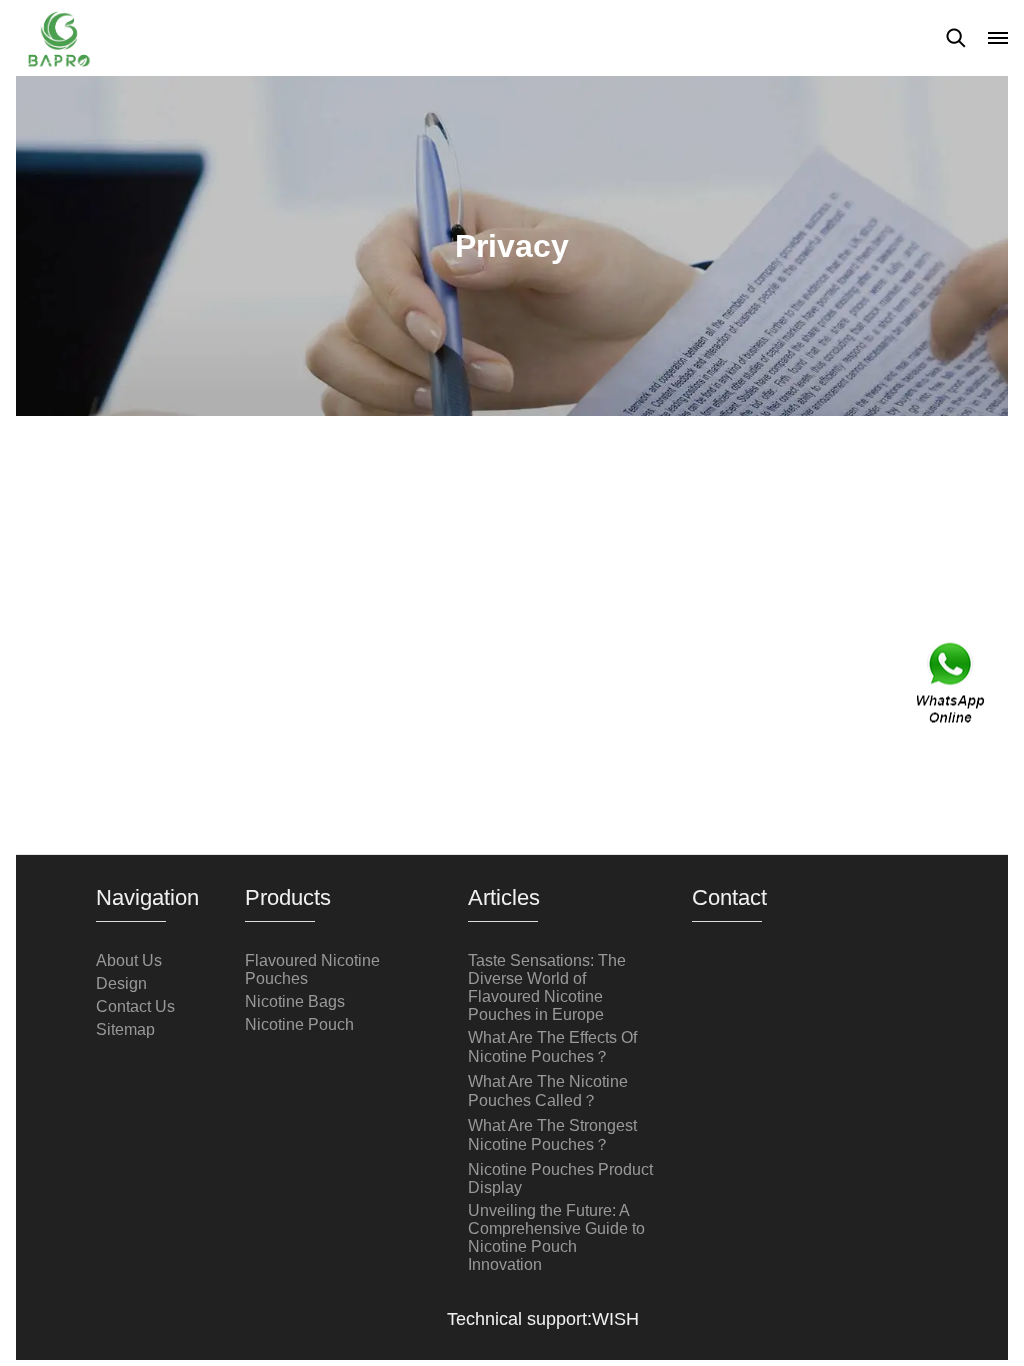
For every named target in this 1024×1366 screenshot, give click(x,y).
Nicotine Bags (295, 1001)
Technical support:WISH (543, 1319)
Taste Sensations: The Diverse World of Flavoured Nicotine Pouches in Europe (547, 987)
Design (121, 983)
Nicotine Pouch (299, 1024)
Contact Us (135, 1006)
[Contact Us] (952, 683)
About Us (129, 960)
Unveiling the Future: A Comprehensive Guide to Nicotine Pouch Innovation (556, 1237)
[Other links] (998, 38)
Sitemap (125, 1029)
